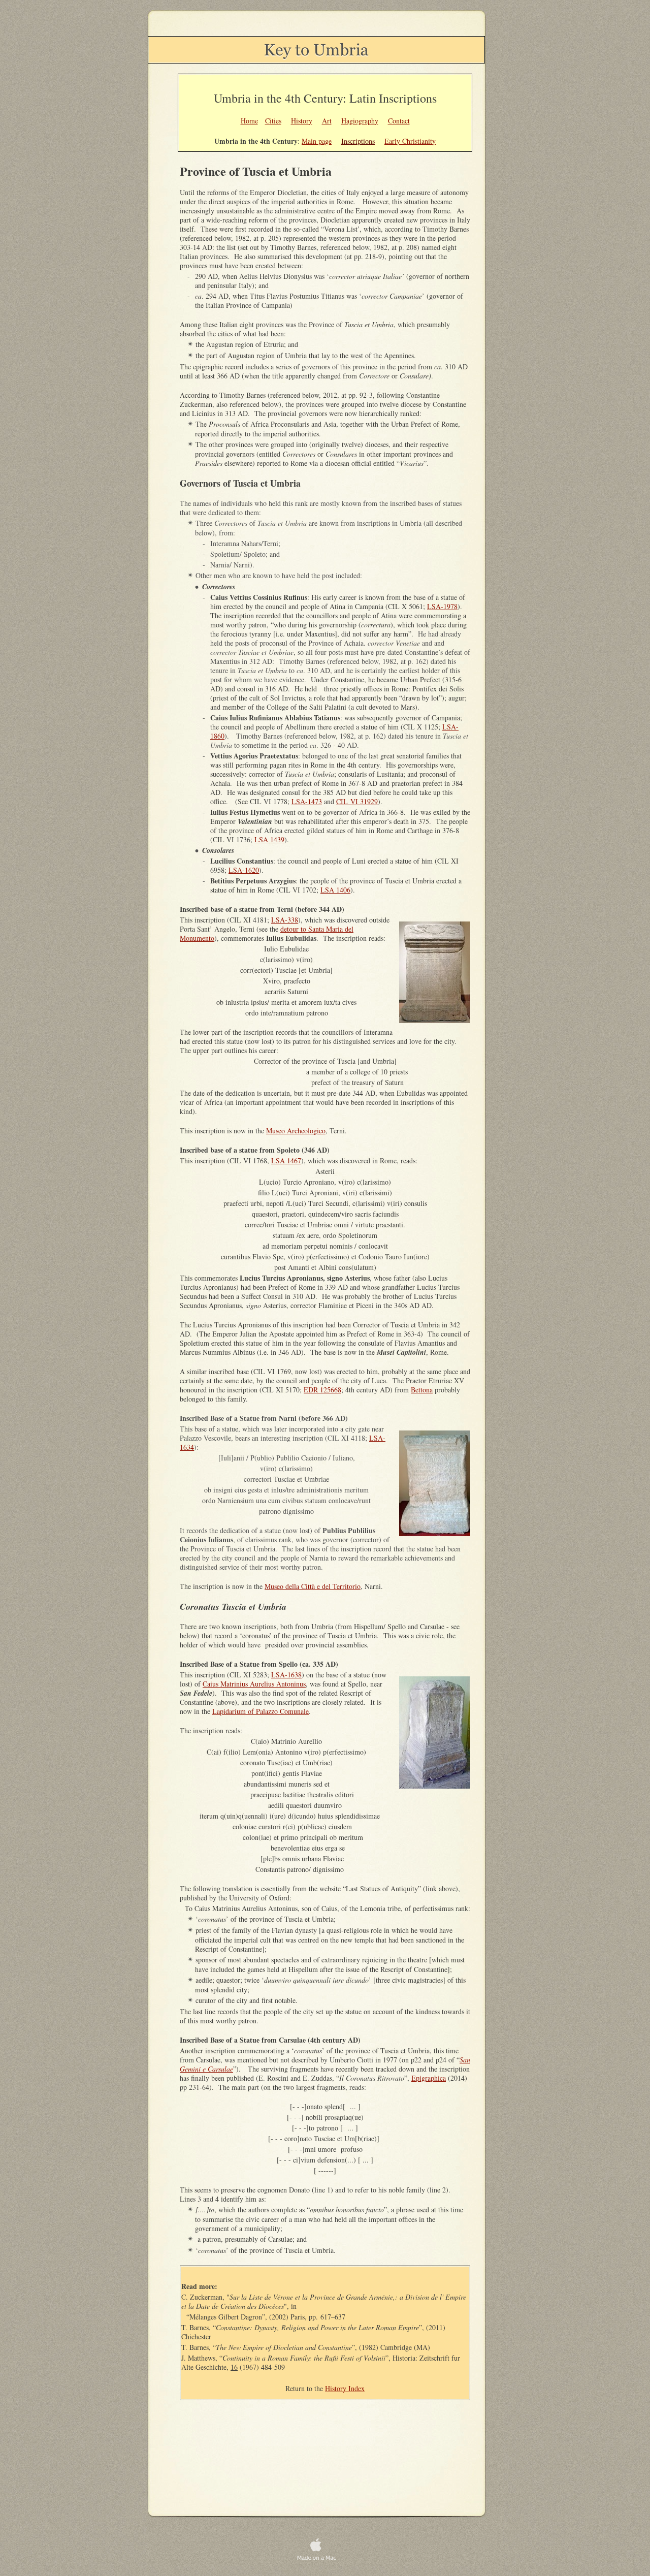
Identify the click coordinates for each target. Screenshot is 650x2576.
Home (249, 121)
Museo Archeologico (296, 1131)
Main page (317, 141)
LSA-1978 (442, 606)
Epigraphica (429, 2078)
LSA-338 (285, 920)
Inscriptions (358, 141)
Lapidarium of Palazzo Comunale (261, 1711)
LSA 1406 (335, 890)
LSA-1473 (307, 801)
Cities (273, 121)
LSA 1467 (286, 1160)
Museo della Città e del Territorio (313, 1586)
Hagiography (360, 121)
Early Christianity (410, 141)
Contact (399, 121)
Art (327, 121)
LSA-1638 (286, 1675)
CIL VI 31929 (357, 801)
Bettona (422, 1390)
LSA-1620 (244, 870)
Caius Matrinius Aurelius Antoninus (254, 1684)
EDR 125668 (322, 1390)
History (302, 121)
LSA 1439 (269, 839)
